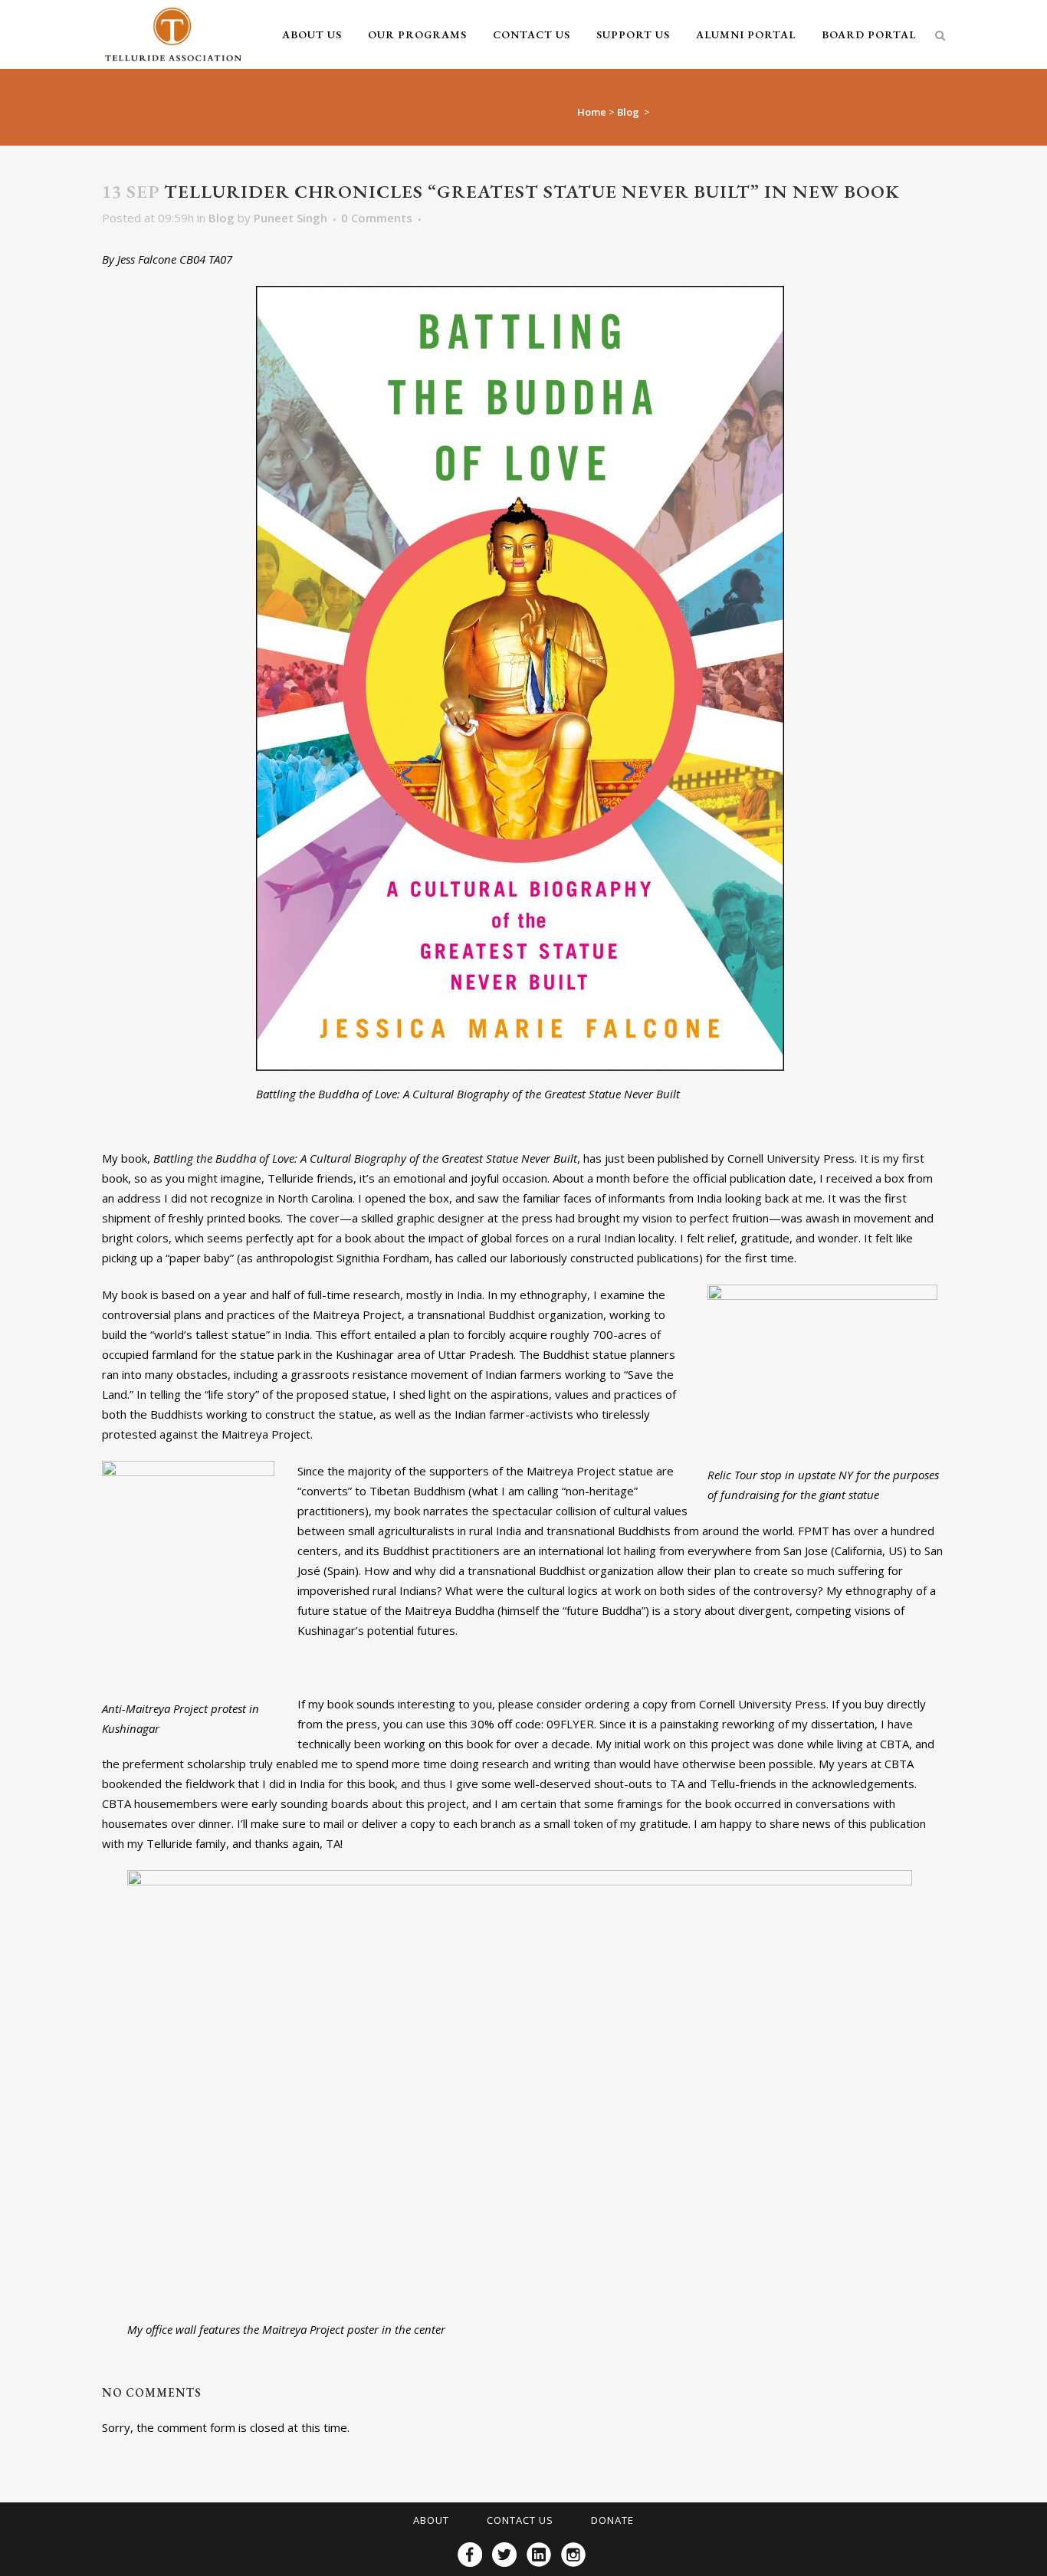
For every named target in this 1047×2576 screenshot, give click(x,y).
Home (592, 112)
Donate (612, 2520)
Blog (628, 112)
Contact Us (520, 2520)
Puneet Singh (290, 218)
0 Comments (377, 218)
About (431, 2520)
